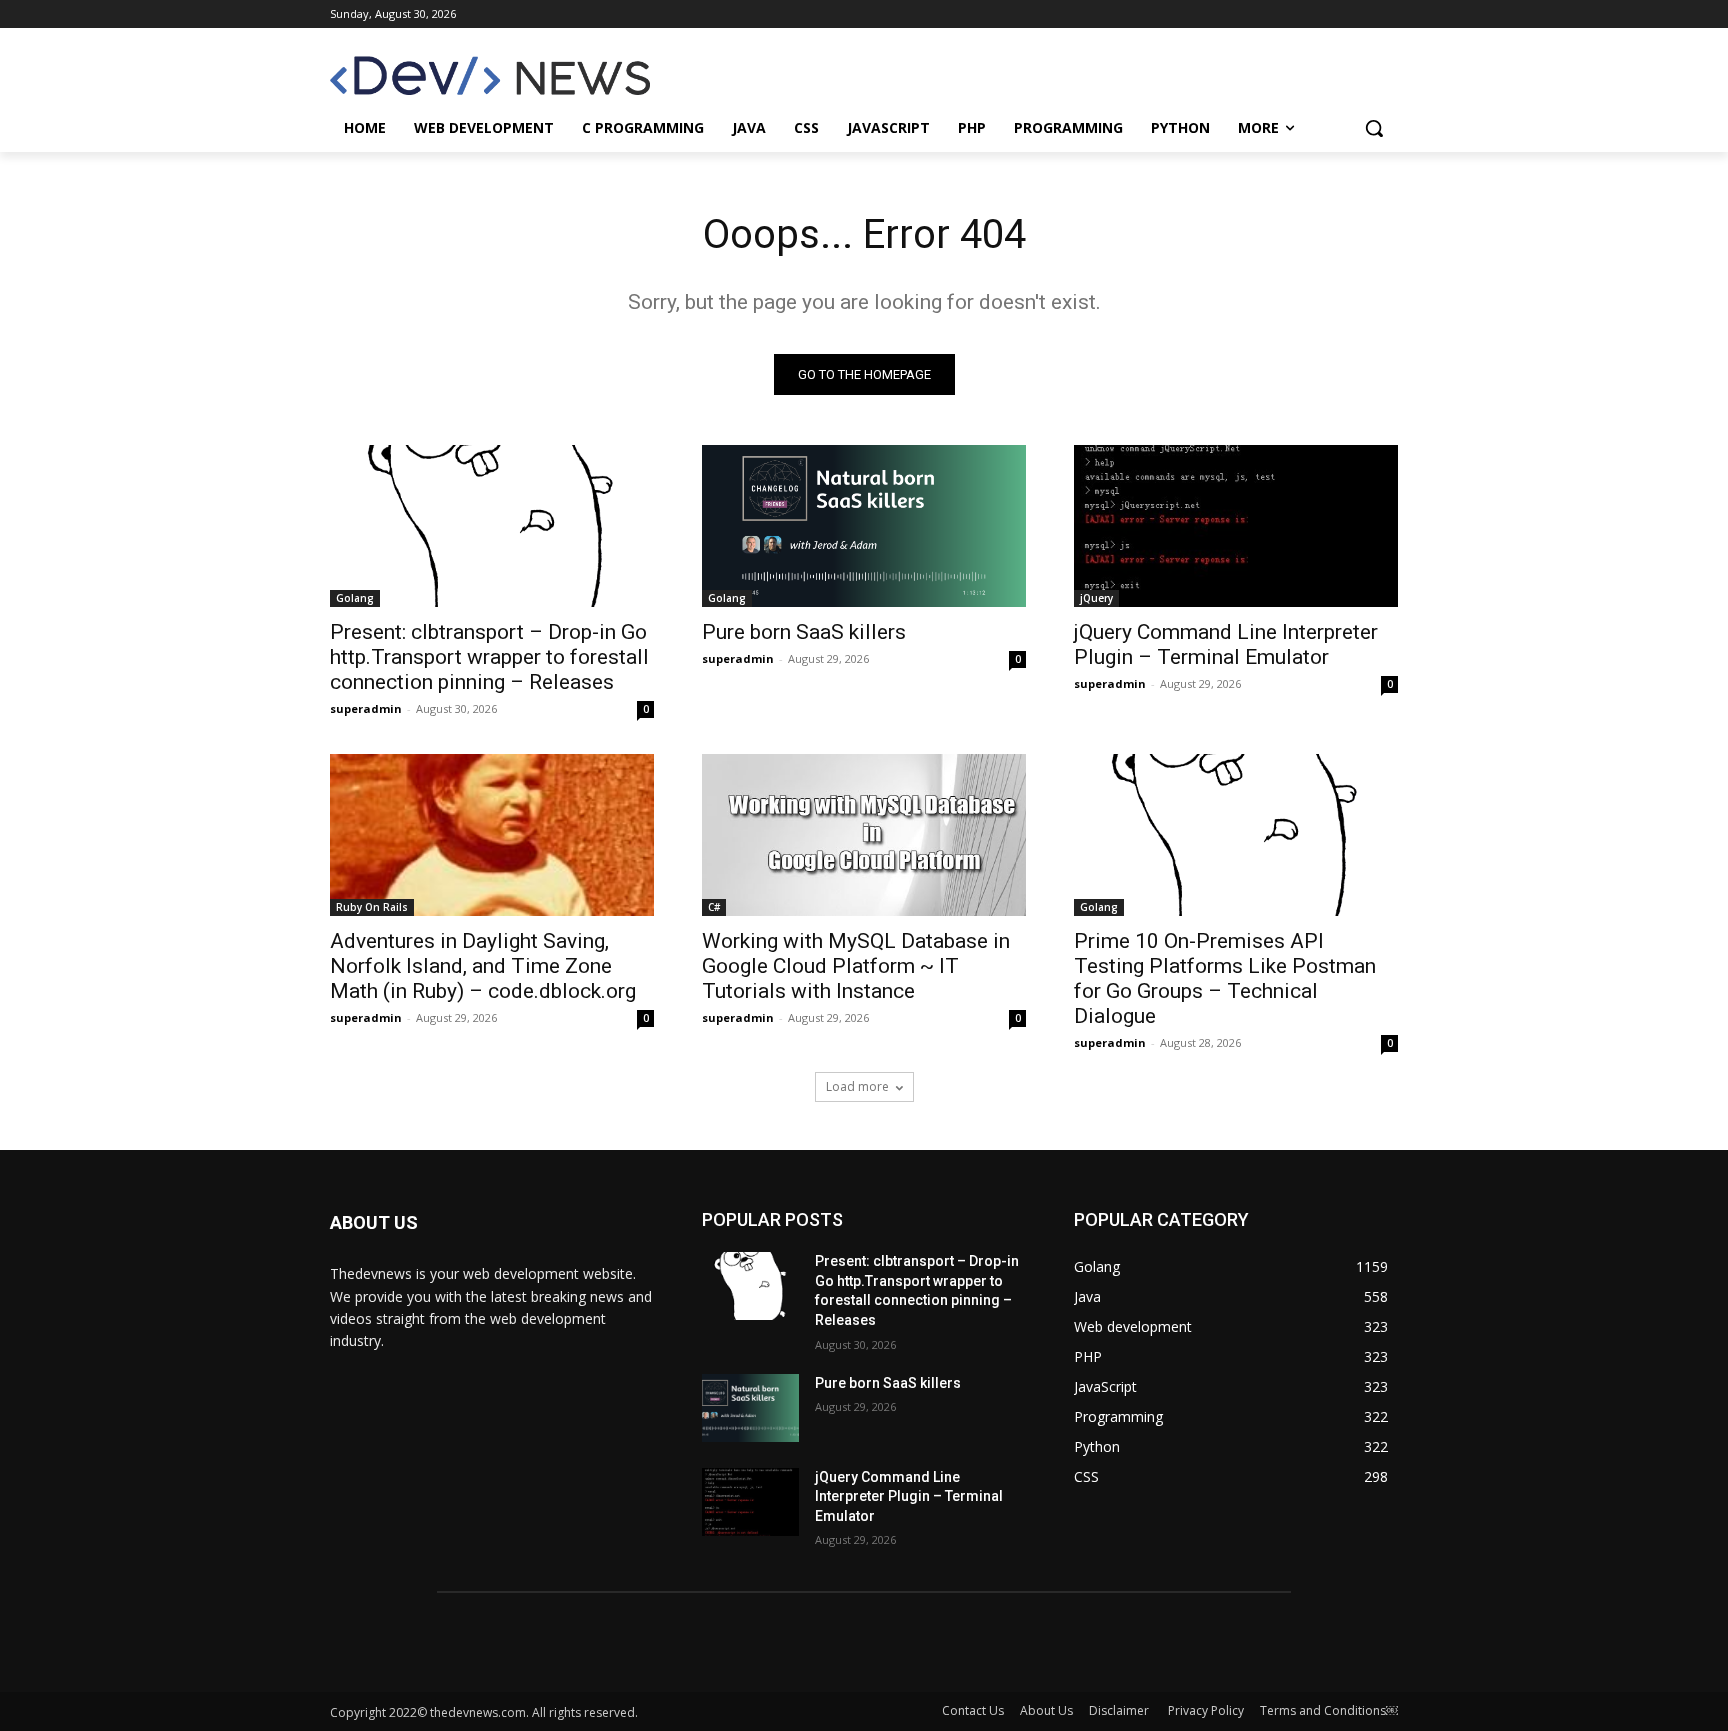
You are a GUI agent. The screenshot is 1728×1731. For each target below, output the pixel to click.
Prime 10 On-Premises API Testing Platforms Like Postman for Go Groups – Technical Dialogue (1225, 978)
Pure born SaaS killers (804, 632)
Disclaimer (1120, 1710)
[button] (1374, 128)
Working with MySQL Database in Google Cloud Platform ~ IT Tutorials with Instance (856, 966)
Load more (857, 1086)
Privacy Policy (1206, 1710)
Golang (355, 598)
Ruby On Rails (372, 907)
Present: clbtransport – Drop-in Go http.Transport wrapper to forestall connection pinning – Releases (489, 657)
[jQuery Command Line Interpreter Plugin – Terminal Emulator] (1236, 526)
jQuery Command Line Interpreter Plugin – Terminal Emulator (1226, 644)
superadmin (366, 708)
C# (714, 907)
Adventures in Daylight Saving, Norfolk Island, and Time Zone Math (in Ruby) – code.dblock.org (483, 966)
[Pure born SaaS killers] (864, 526)
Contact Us (973, 1710)
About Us (1046, 1710)
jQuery (1096, 598)
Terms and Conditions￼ (1329, 1710)
